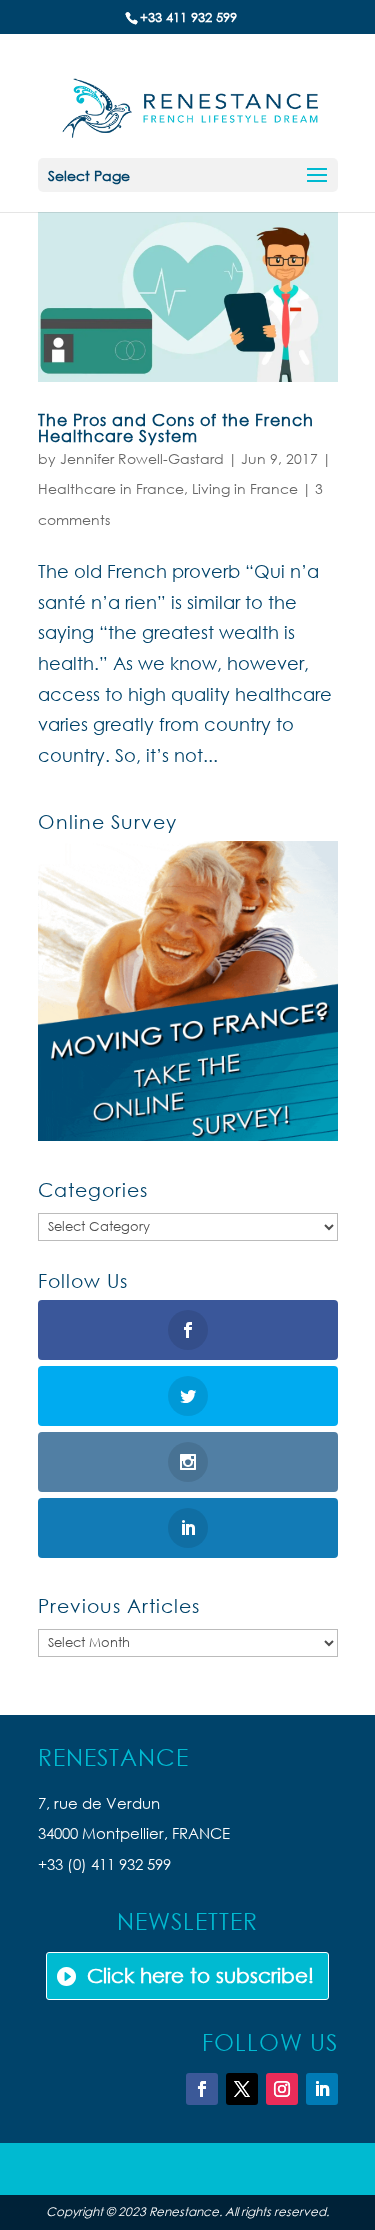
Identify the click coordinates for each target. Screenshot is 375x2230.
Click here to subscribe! (200, 1975)
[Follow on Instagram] (282, 2089)
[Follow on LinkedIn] (322, 2089)
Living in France (245, 488)
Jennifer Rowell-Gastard (142, 458)
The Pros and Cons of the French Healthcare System (176, 427)
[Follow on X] (242, 2089)
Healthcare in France (111, 488)
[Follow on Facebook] (202, 2089)
